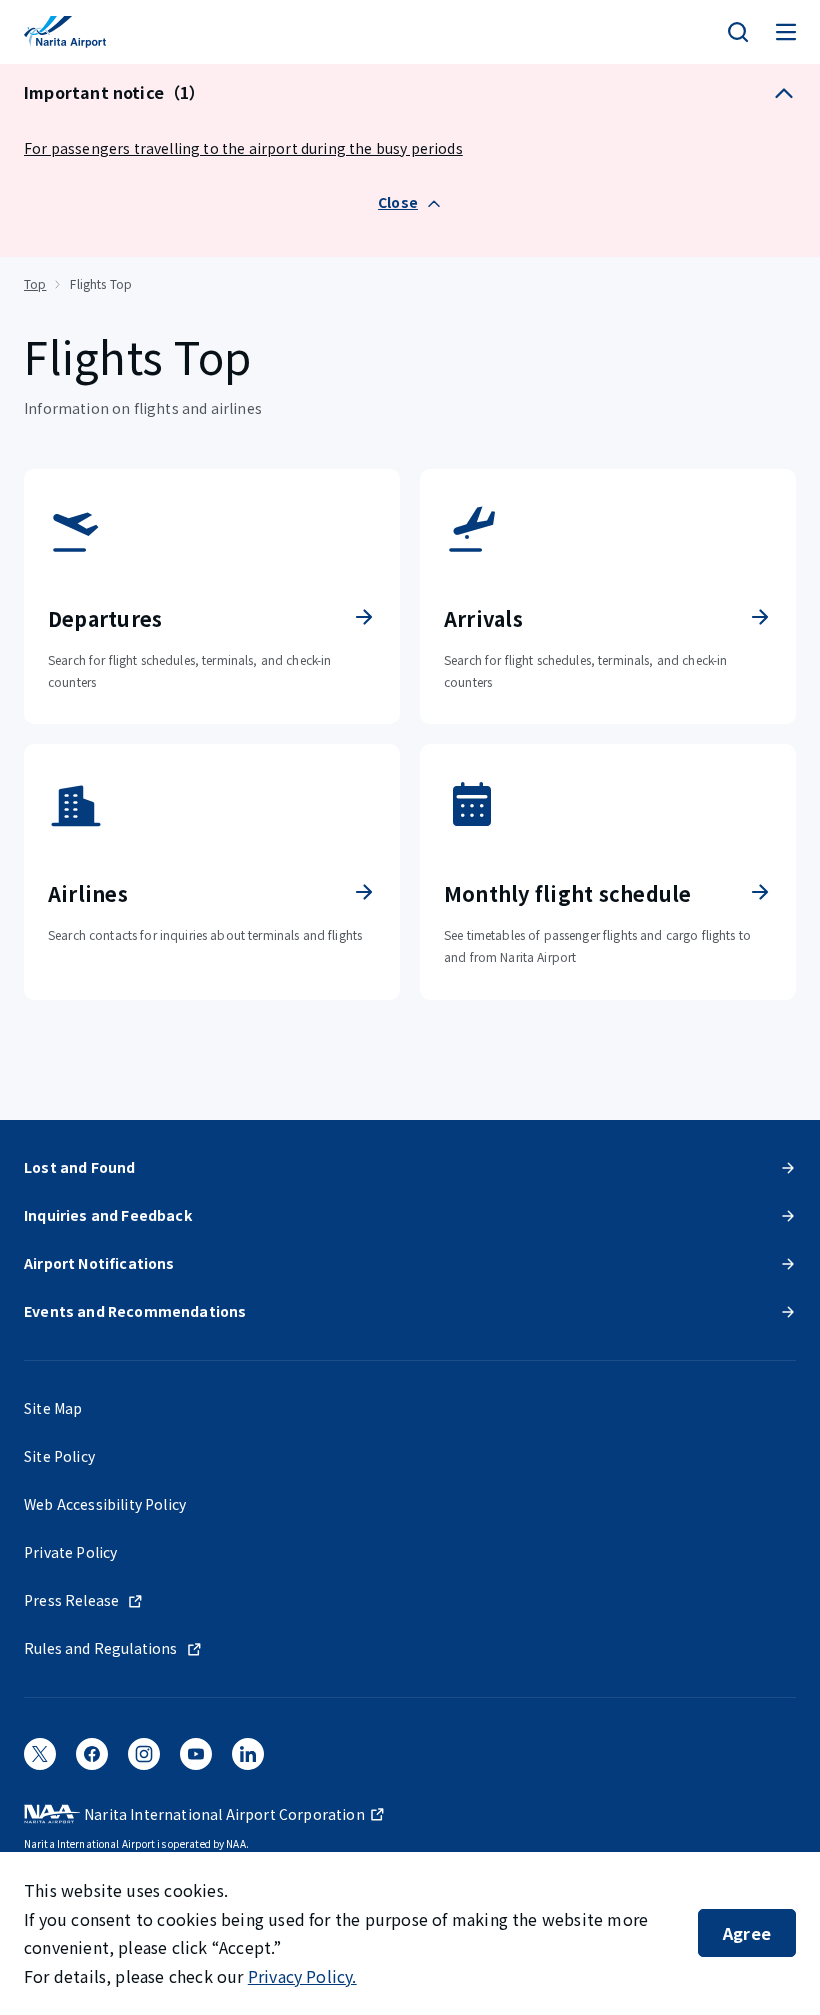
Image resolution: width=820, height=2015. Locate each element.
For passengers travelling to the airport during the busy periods (243, 148)
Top (35, 283)
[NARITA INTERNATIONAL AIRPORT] (65, 32)
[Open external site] (40, 1760)
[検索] (738, 32)
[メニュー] (786, 32)
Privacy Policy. (302, 1976)
